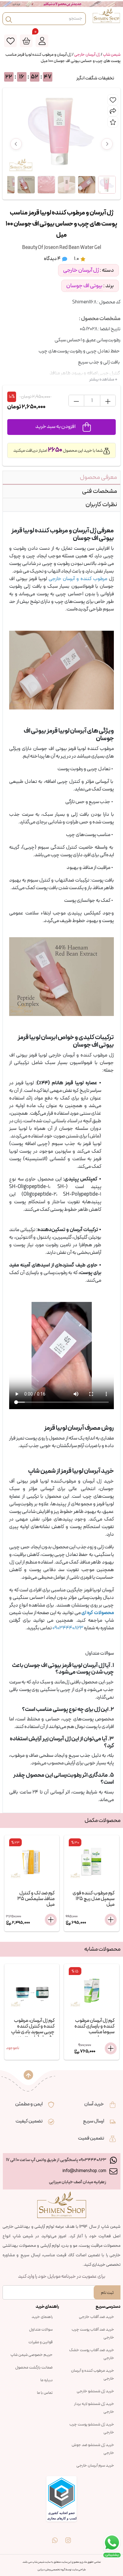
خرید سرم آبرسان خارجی (95, 2466)
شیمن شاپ (112, 55)
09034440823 (68, 1628)
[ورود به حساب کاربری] (42, 41)
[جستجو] (9, 19)
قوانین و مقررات (41, 2342)
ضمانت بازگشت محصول (34, 2368)
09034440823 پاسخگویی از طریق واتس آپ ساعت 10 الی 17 (56, 2160)
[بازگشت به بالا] (28, 2075)
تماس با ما (45, 2393)
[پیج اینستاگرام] (68, 2536)
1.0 (77, 259)
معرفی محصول (98, 477)
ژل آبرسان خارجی (87, 55)
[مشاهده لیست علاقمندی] (10, 41)
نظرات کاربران (101, 505)
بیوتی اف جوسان (84, 286)
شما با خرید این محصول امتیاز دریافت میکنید (58, 451)
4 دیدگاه (53, 259)
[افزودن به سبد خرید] (51, 1920)
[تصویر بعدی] (107, 144)
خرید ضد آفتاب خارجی (97, 2317)
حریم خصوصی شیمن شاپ (32, 2355)
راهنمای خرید (42, 2317)
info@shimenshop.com (84, 2171)
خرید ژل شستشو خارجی (95, 2391)
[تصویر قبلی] (16, 144)
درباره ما (47, 2380)
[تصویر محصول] (107, 185)
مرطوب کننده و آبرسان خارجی (78, 579)
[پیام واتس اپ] (55, 2536)
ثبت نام (107, 2293)
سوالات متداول (41, 2330)
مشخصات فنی (100, 491)
